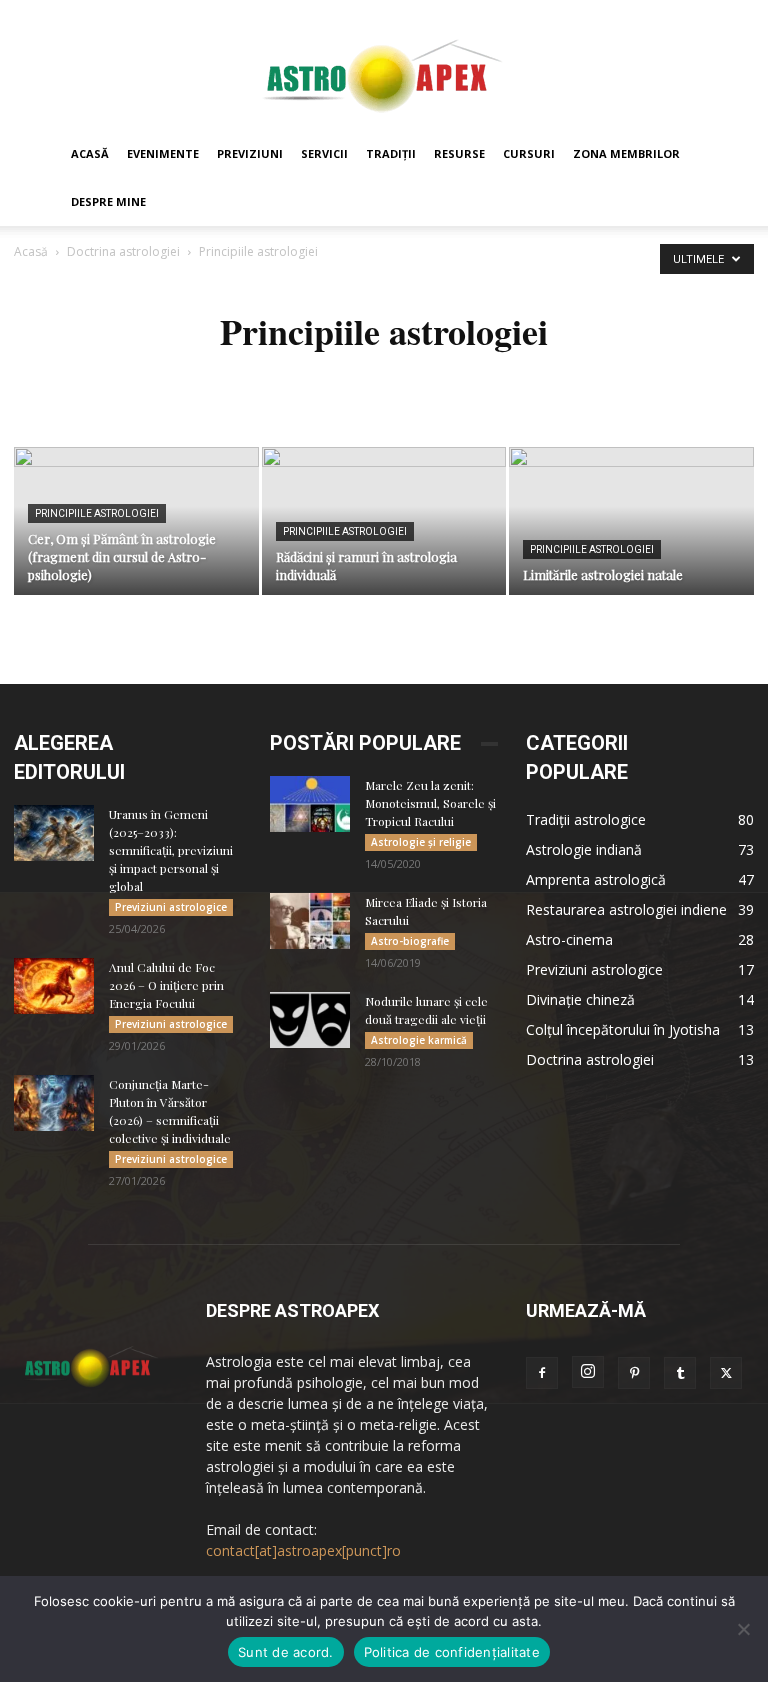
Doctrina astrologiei (123, 251)
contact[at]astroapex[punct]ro (303, 1550)
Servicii (324, 153)
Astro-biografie (410, 941)
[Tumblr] (680, 1373)
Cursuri (529, 153)
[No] (743, 1629)
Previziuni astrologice (171, 907)
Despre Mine (108, 201)
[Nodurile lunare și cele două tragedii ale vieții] (310, 1020)
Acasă (90, 153)
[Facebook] (542, 1373)
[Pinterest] (634, 1373)
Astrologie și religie (421, 842)
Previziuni (250, 153)
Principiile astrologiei (97, 513)
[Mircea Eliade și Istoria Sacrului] (310, 921)
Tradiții (391, 153)
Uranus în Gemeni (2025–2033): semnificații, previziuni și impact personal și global (171, 850)
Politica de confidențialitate (452, 1652)
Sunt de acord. (286, 1652)
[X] (726, 1373)
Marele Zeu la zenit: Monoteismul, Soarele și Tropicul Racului (430, 803)
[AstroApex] (384, 66)
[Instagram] (588, 1372)
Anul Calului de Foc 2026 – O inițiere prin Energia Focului (166, 985)
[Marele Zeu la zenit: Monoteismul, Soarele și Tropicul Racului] (310, 804)
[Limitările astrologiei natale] (631, 522)
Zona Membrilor (626, 153)
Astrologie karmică (419, 1040)
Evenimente (163, 153)
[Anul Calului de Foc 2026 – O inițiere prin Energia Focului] (54, 986)
